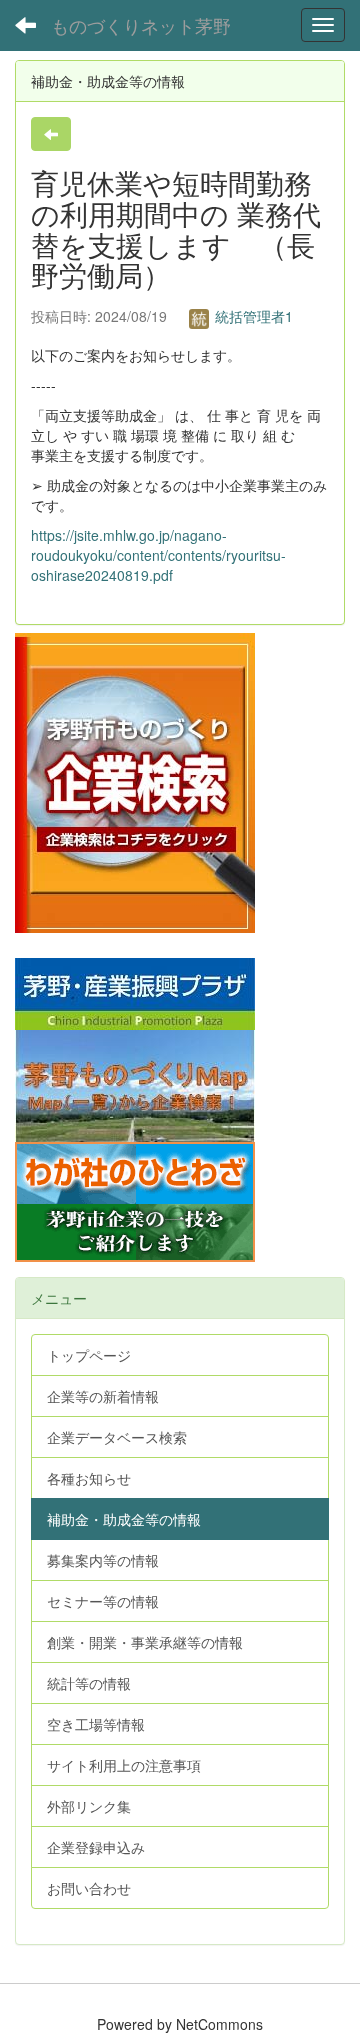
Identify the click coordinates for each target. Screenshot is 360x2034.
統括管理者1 (252, 316)
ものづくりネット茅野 (141, 25)
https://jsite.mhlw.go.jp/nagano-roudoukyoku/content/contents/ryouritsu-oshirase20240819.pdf (158, 555)
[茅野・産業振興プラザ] (135, 991)
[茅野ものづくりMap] (135, 1083)
